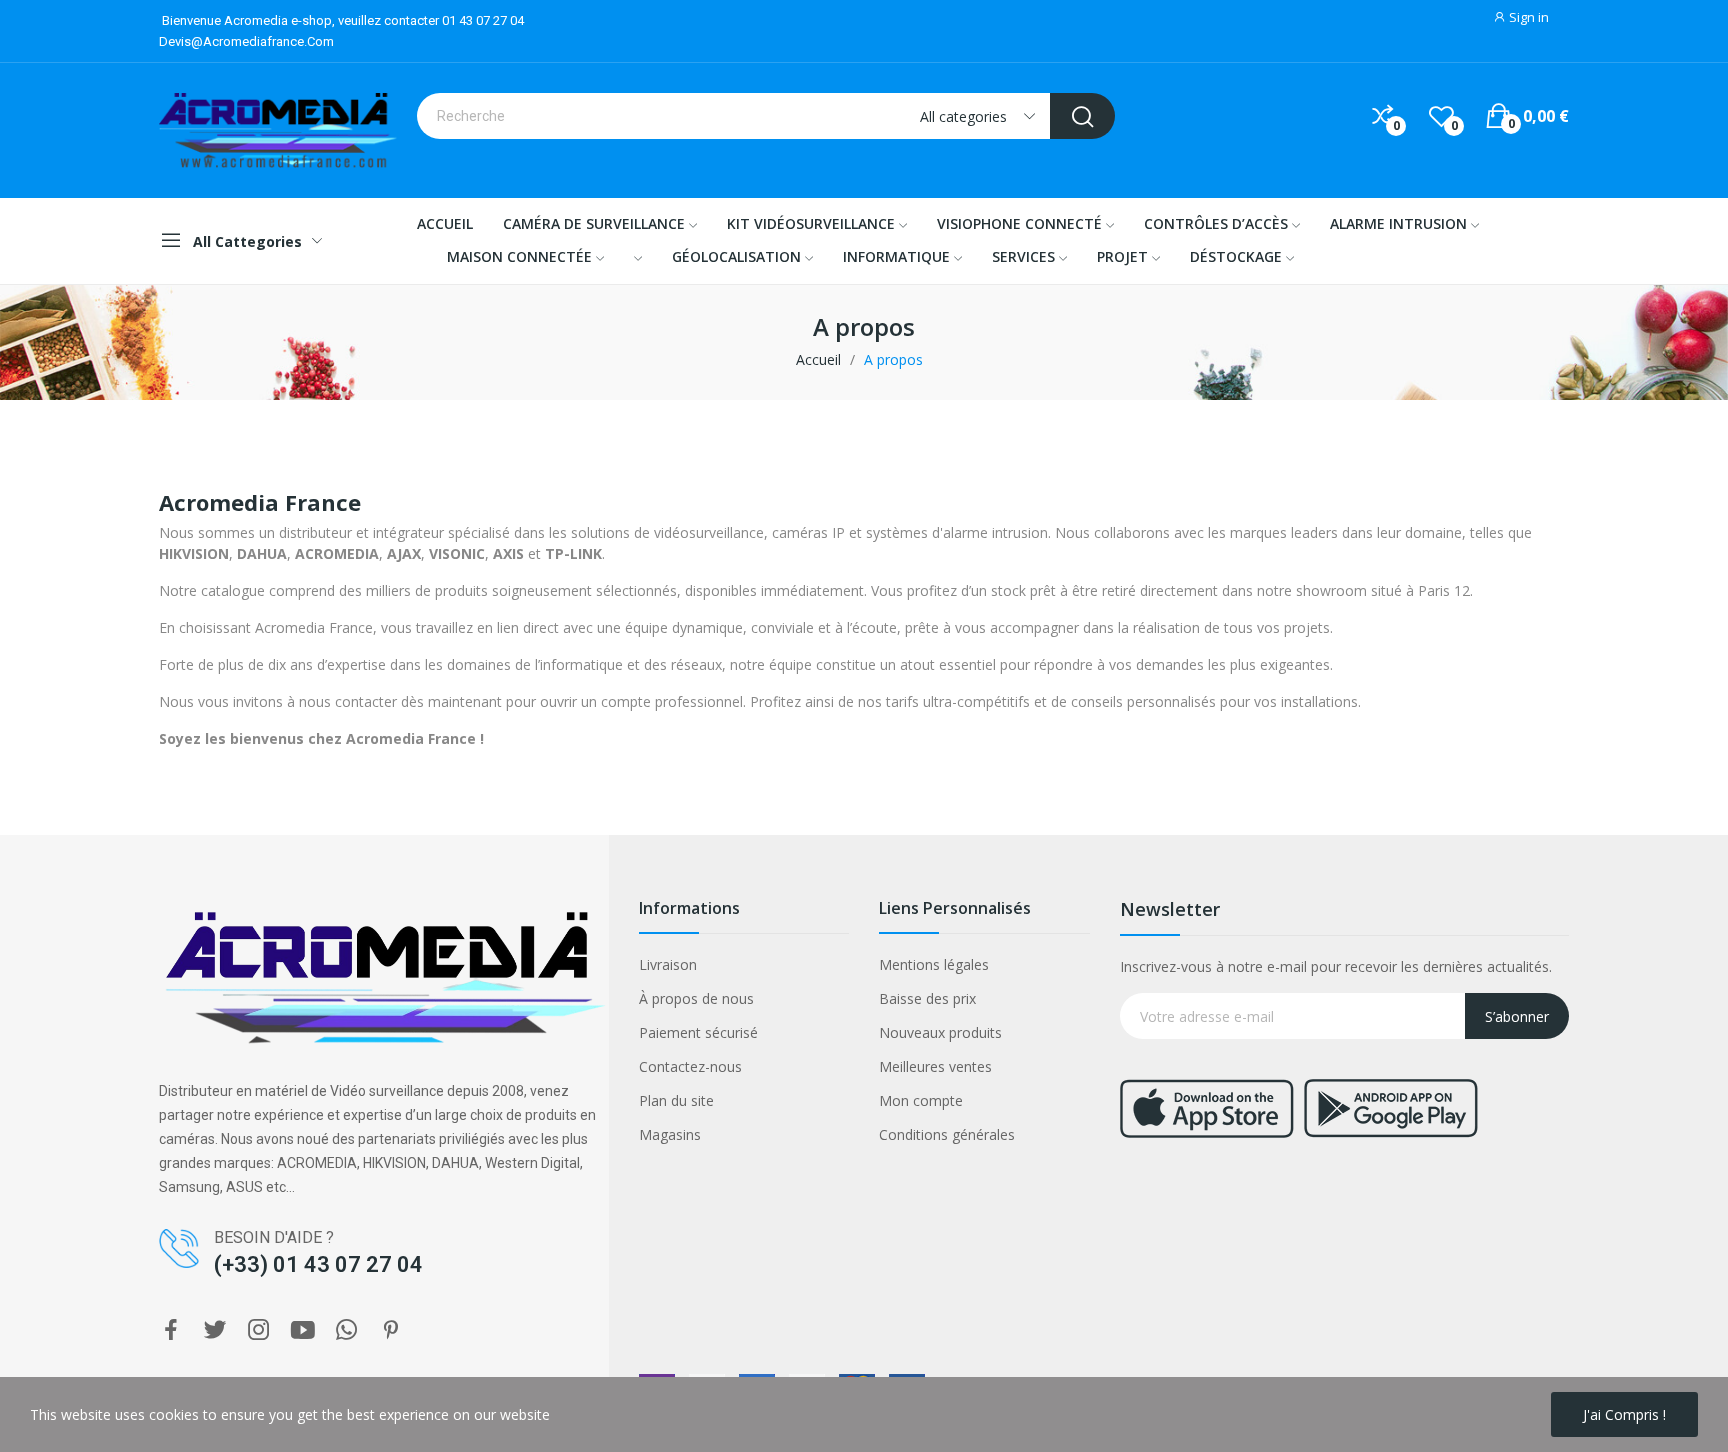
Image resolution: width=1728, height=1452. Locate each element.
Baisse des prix (927, 998)
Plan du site (676, 1100)
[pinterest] (391, 1330)
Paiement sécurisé (698, 1032)
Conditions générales (947, 1134)
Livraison (668, 964)
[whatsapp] (347, 1330)
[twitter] (215, 1330)
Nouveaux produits (940, 1032)
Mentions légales (934, 964)
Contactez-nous (690, 1066)
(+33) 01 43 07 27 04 (318, 1264)
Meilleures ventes (935, 1066)
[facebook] (171, 1330)
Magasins (670, 1134)
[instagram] (259, 1330)
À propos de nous (696, 998)
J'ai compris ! (1624, 1414)
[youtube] (303, 1330)
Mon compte (921, 1100)
